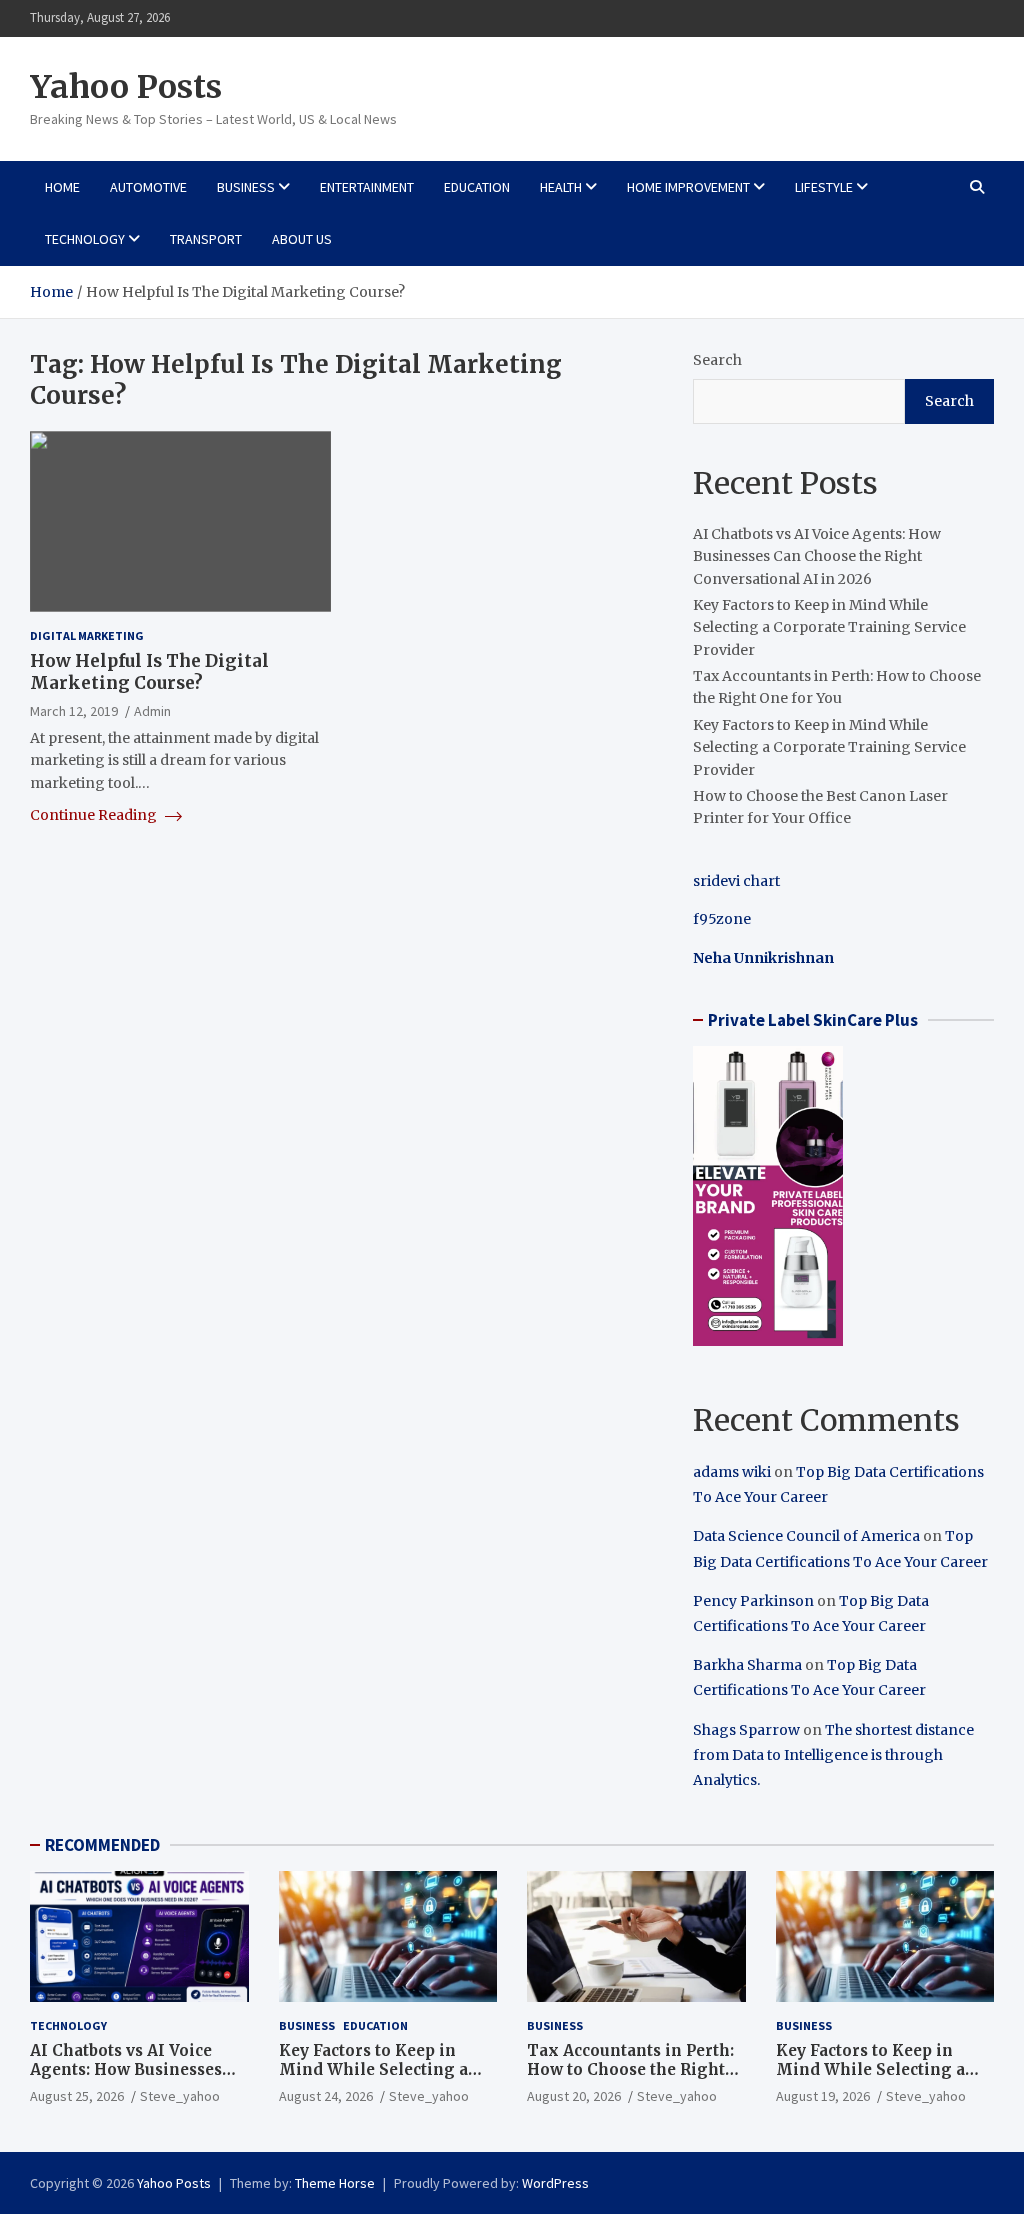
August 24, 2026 (326, 2096)
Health (561, 187)
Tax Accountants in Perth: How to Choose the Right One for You (630, 2070)
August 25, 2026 (77, 2096)
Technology (85, 239)
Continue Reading (95, 815)
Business (246, 187)
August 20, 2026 (574, 2096)
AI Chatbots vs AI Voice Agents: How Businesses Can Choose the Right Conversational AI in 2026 (817, 556)
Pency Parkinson (753, 1601)
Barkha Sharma (747, 1665)
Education (477, 187)
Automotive (148, 187)
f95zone (722, 919)
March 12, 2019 (74, 711)
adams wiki (732, 1472)
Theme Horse (335, 2183)
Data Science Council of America (806, 1536)
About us (302, 239)
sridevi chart (736, 881)
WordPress (555, 2183)
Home (62, 187)
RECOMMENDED (102, 1845)
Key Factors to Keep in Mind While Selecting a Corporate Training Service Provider (829, 627)
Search (717, 360)
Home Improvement (688, 187)
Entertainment (367, 187)
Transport (206, 239)
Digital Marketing (87, 635)
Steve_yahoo (180, 2096)
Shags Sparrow (746, 1730)
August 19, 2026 (823, 2096)
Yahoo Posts (126, 87)
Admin (152, 711)
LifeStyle (824, 187)
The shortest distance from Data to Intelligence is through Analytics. (833, 1755)
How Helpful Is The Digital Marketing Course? (149, 672)
